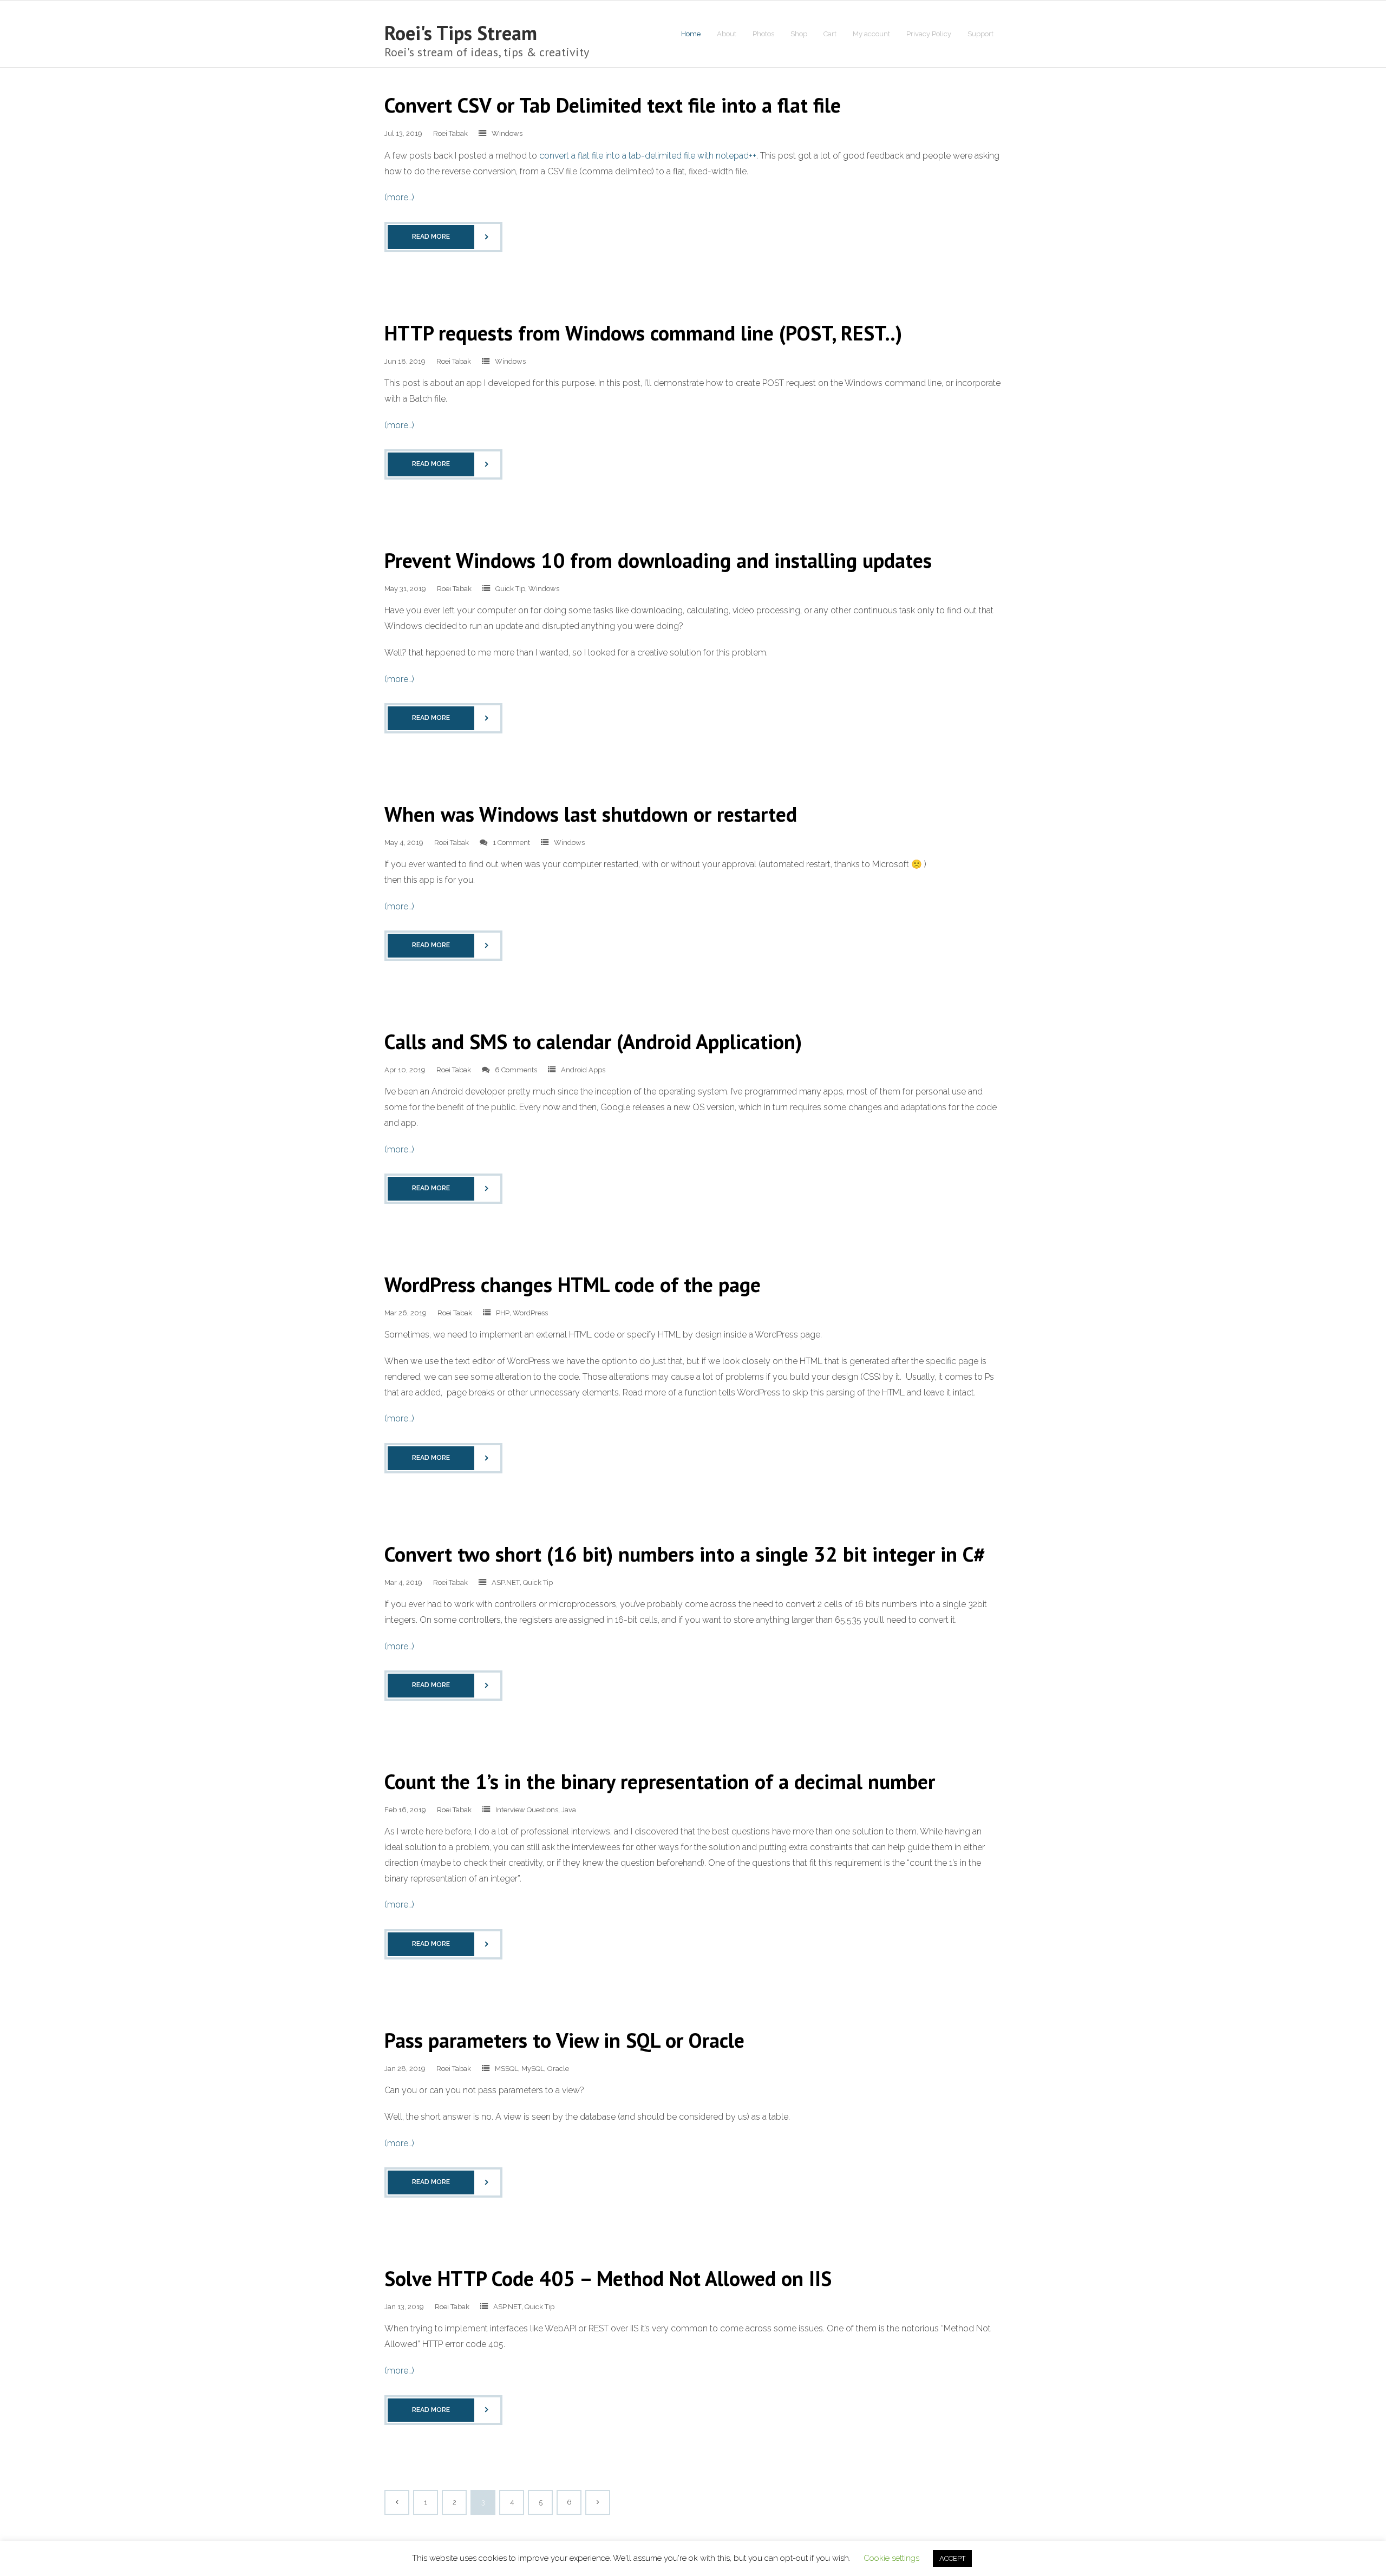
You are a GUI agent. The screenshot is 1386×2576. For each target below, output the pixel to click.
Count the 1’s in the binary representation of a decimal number (660, 1781)
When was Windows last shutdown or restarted (591, 814)
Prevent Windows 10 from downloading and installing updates (658, 560)
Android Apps (583, 1070)
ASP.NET (506, 1582)
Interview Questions (527, 1810)
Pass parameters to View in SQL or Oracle (564, 2040)
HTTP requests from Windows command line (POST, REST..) (643, 333)
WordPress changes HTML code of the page (573, 1284)
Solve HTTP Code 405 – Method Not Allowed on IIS (608, 2278)
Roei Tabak (450, 133)
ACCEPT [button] (952, 2558)
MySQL (533, 2069)
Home (691, 34)
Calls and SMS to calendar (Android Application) (593, 1041)
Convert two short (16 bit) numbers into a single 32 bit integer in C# (685, 1554)
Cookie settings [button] (891, 2558)
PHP (503, 1313)
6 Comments (516, 1070)
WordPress (530, 1313)
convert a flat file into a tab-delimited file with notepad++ (648, 156)
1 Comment (511, 843)
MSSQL (506, 2069)
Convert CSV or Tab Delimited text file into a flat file (613, 105)
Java (569, 1810)
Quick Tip (510, 589)
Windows (507, 133)
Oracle (558, 2069)
